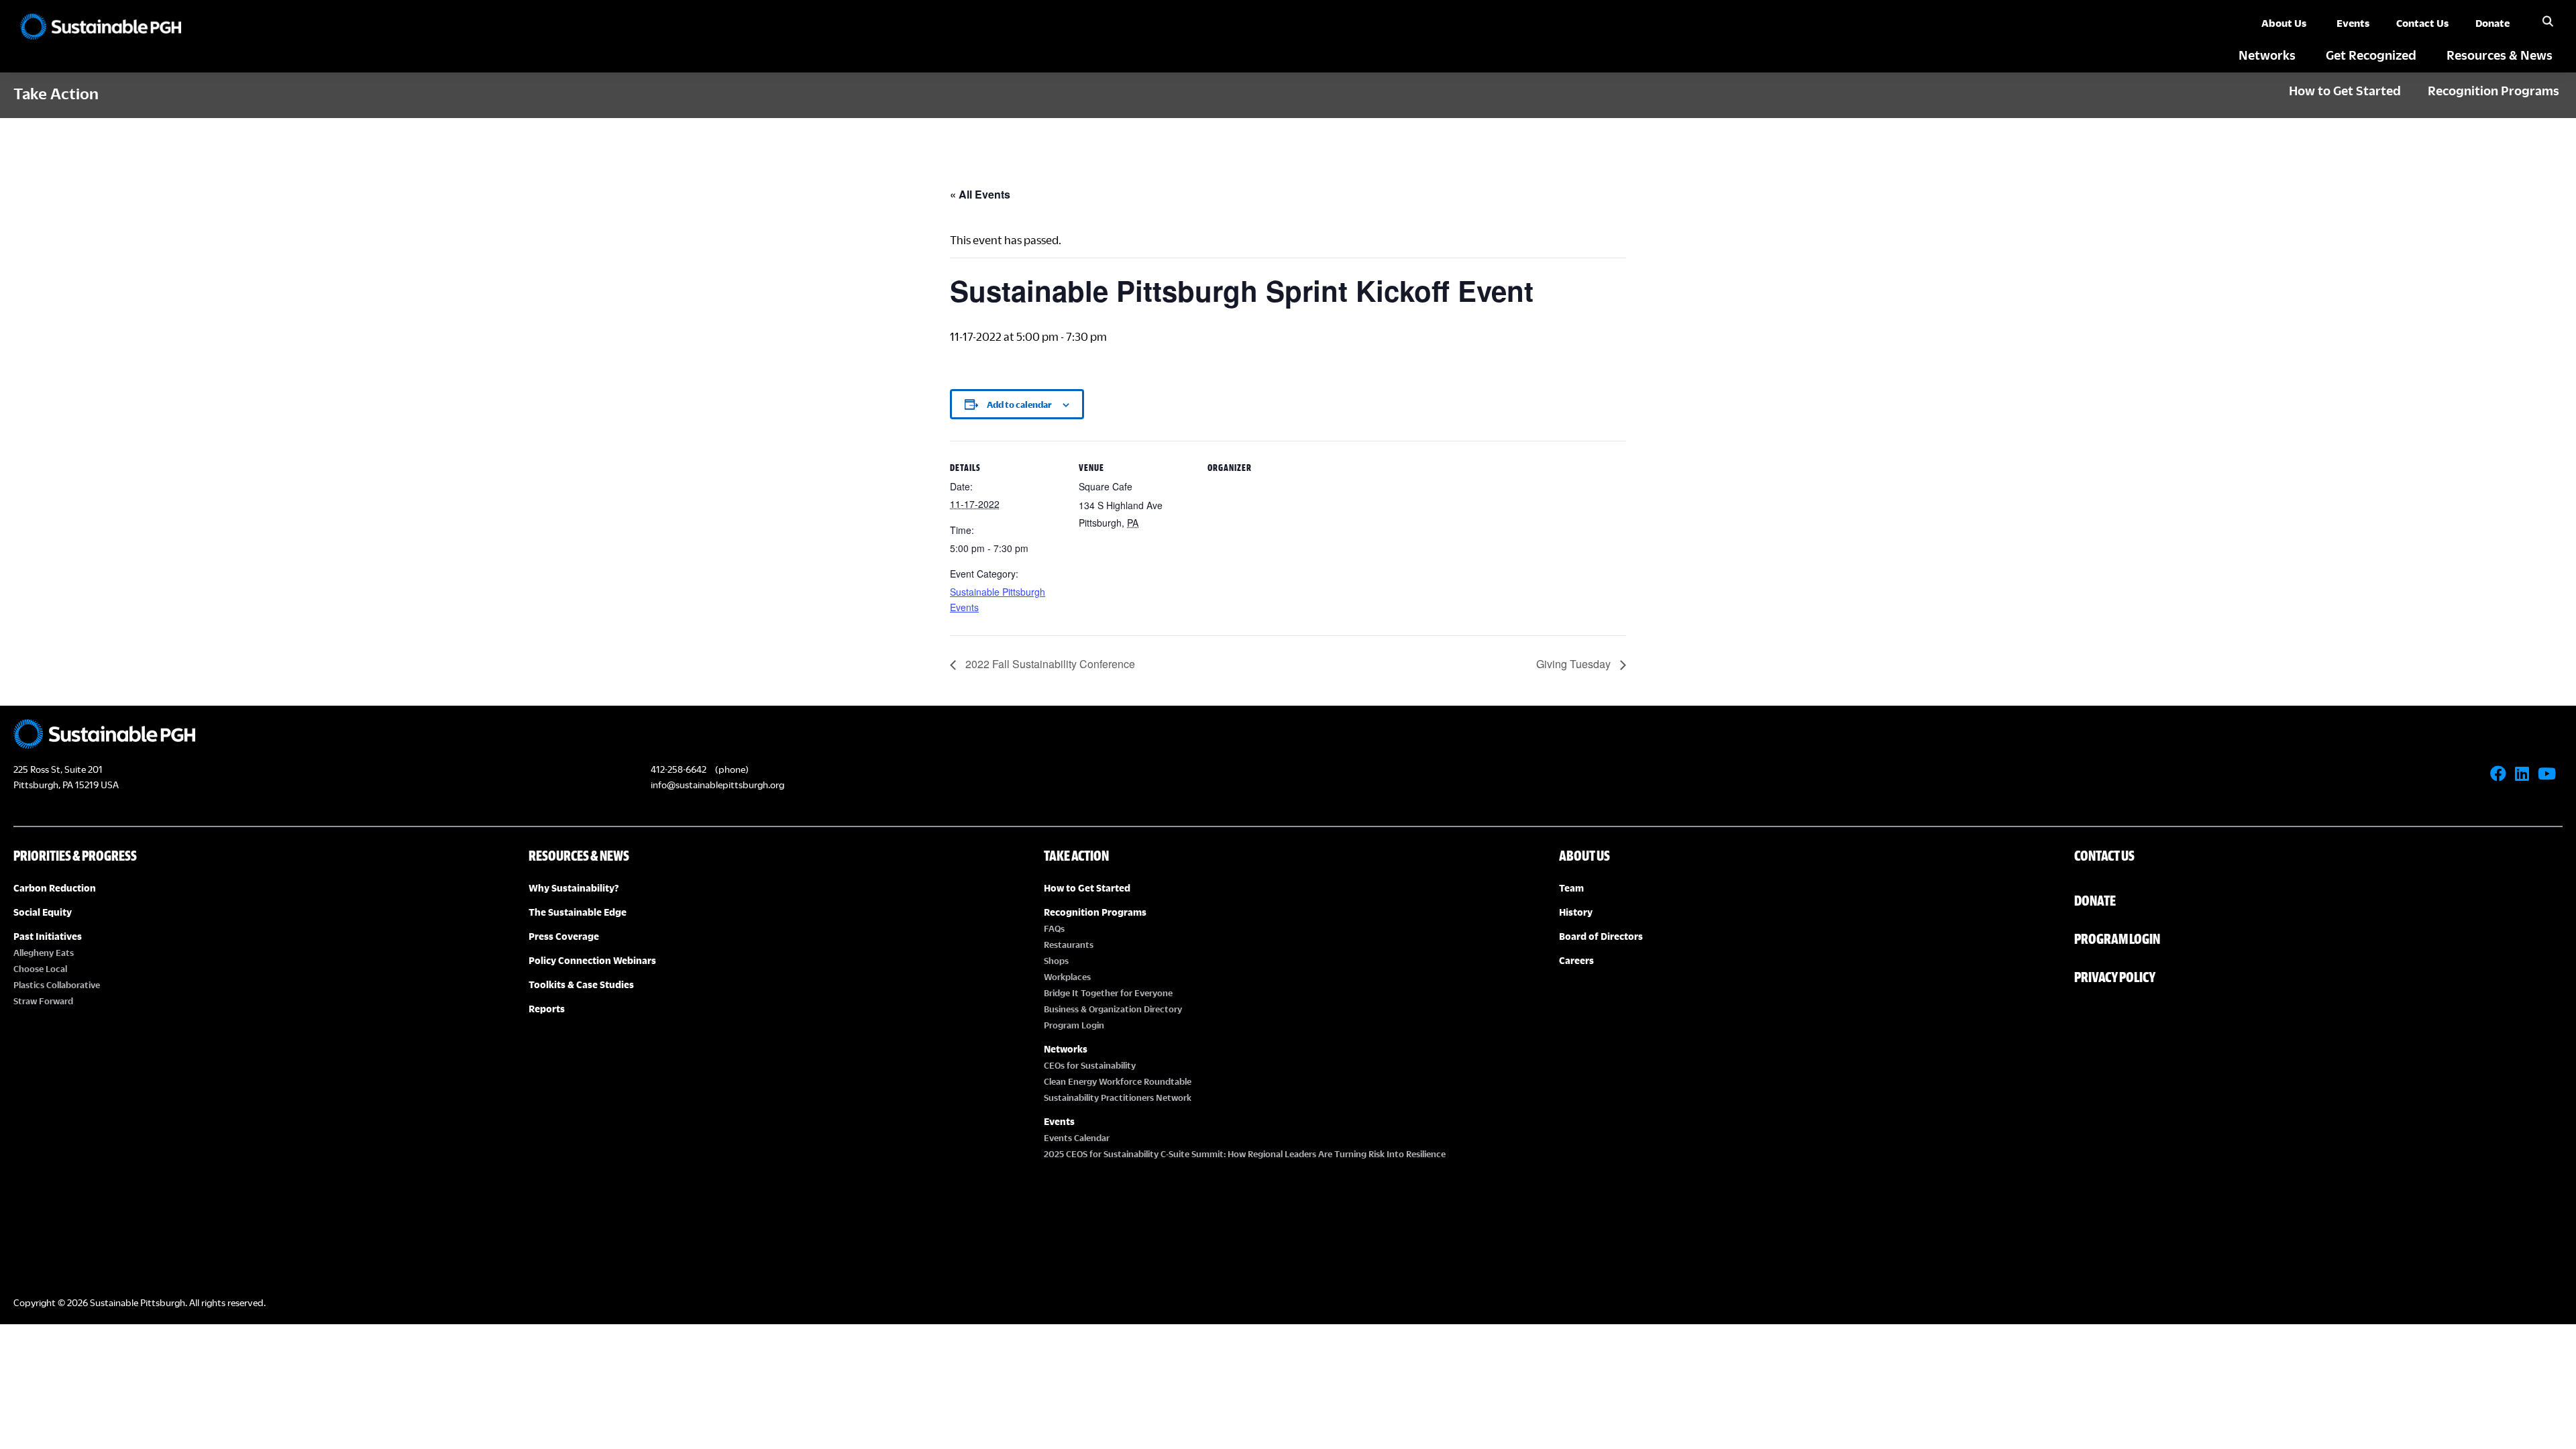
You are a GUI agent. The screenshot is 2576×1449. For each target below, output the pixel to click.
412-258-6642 (679, 769)
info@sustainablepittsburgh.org (717, 785)
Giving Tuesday (1575, 664)
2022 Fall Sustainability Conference (1049, 664)
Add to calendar (1019, 405)
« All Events (980, 194)
